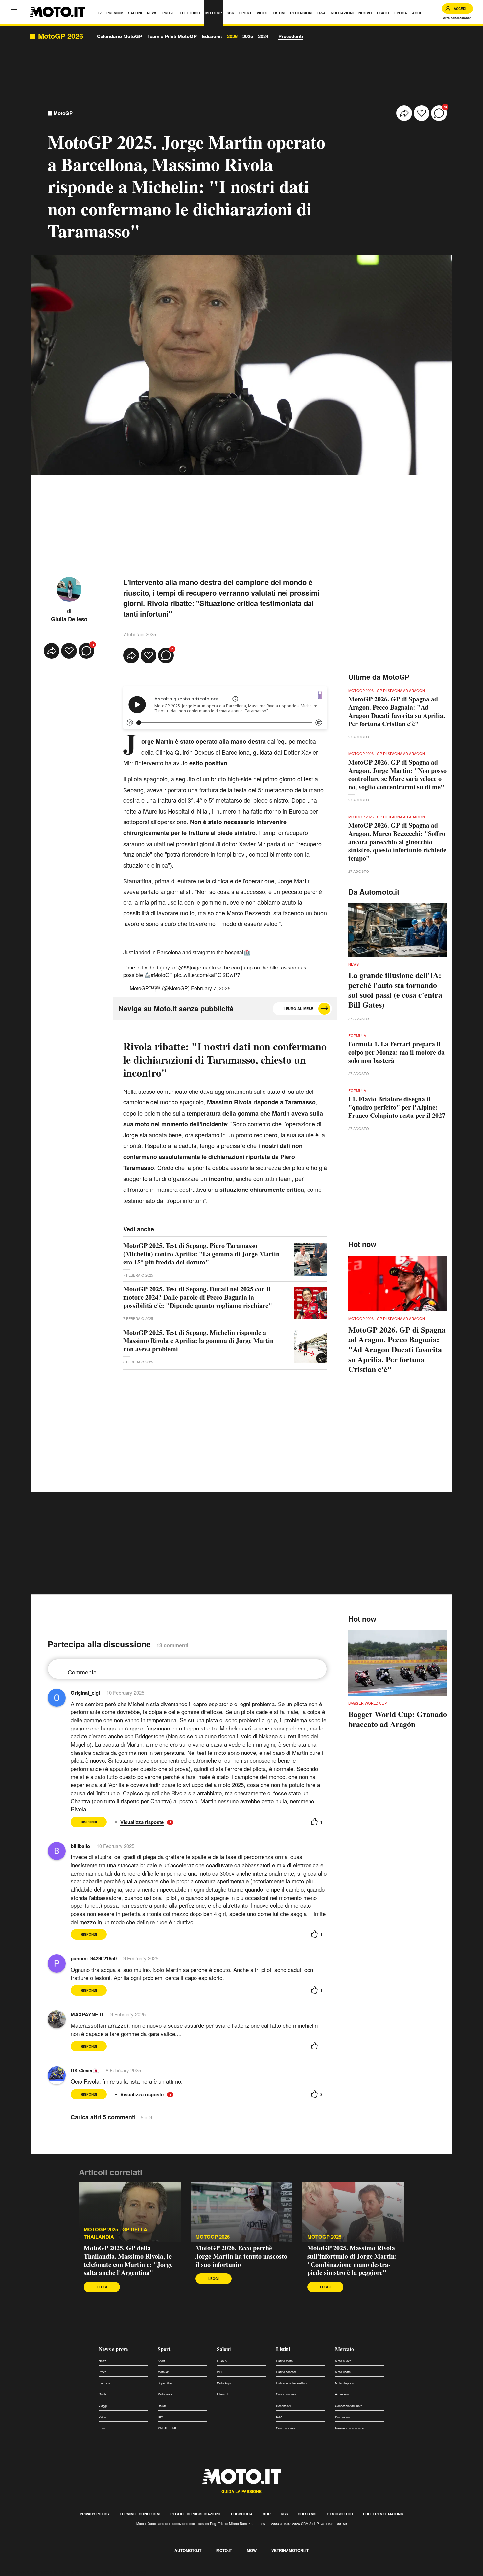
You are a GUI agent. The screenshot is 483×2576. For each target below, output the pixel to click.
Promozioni (343, 2417)
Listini (283, 2349)
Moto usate (343, 2372)
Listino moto (284, 2361)
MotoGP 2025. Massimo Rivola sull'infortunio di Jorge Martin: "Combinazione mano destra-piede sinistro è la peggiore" (352, 2260)
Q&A (279, 2417)
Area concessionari (457, 18)
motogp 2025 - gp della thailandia (115, 2233)
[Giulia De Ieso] (69, 589)
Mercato (345, 2349)
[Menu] (16, 12)
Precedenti (291, 36)
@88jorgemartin (197, 967)
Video (102, 2417)
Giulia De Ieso (69, 619)
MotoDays (224, 2383)
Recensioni (284, 2406)
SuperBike (165, 2383)
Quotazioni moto (287, 2394)
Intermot (223, 2394)
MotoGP (63, 113)
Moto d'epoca (344, 2383)
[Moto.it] (57, 12)
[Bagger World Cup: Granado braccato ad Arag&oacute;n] (398, 1663)
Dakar (162, 2406)
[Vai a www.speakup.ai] (320, 695)
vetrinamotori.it (290, 2550)
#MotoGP (162, 975)
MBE (220, 2372)
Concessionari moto (349, 2406)
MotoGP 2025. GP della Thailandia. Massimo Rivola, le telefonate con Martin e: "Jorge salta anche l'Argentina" (128, 2260)
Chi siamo (307, 2514)
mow (252, 2550)
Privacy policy (95, 2514)
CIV (160, 2417)
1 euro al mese (298, 1008)
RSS (284, 2514)
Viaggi (103, 2406)
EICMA (222, 2361)
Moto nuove (343, 2361)
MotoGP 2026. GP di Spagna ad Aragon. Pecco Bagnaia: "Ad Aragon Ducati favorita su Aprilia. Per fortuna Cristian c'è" (397, 711)
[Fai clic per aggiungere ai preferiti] (422, 113)
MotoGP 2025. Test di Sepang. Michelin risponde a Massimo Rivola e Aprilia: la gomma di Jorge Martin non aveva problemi (198, 1341)
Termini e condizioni (140, 2514)
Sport (164, 2349)
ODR (267, 2514)
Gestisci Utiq (340, 2514)
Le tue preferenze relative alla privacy (103, 2572)
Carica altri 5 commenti (103, 2117)
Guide (103, 2394)
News (103, 2361)
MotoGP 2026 (213, 2237)
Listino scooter (286, 2372)
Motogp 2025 (324, 2237)
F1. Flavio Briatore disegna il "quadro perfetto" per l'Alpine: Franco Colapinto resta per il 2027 (397, 1107)
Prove (103, 2372)
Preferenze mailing (383, 2514)
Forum (103, 2428)
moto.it (224, 2550)
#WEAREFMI (167, 2428)
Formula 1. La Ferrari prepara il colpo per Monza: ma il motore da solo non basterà (396, 1052)
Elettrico (104, 2383)
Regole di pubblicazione (196, 2514)
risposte (155, 1822)
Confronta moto (287, 2428)
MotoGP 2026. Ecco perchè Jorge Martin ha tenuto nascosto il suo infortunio (241, 2256)
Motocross (165, 2394)
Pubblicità (242, 2514)
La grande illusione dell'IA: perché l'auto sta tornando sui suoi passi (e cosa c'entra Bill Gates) (395, 990)
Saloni (224, 2349)
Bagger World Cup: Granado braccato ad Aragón (398, 1719)
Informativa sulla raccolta (29, 2572)
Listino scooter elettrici (291, 2383)
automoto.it (188, 2550)
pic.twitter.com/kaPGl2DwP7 (207, 975)
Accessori (342, 2394)
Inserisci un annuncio (350, 2428)
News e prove (113, 2349)
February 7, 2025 (211, 988)
